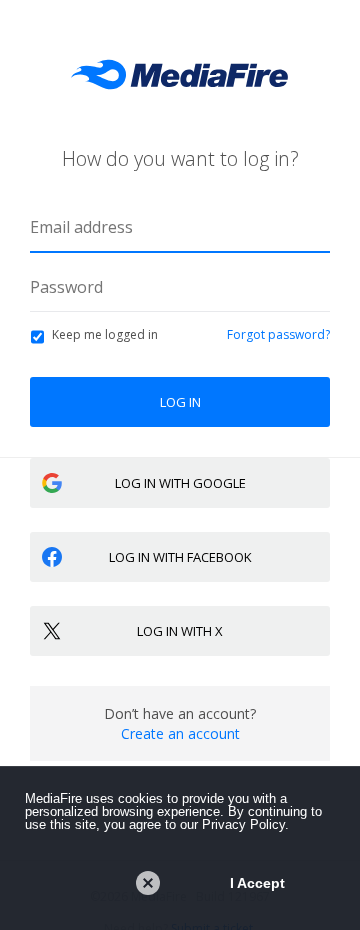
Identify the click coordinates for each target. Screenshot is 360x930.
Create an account (180, 733)
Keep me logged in (105, 334)
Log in (180, 402)
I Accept (257, 883)
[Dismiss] (148, 883)
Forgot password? (278, 334)
